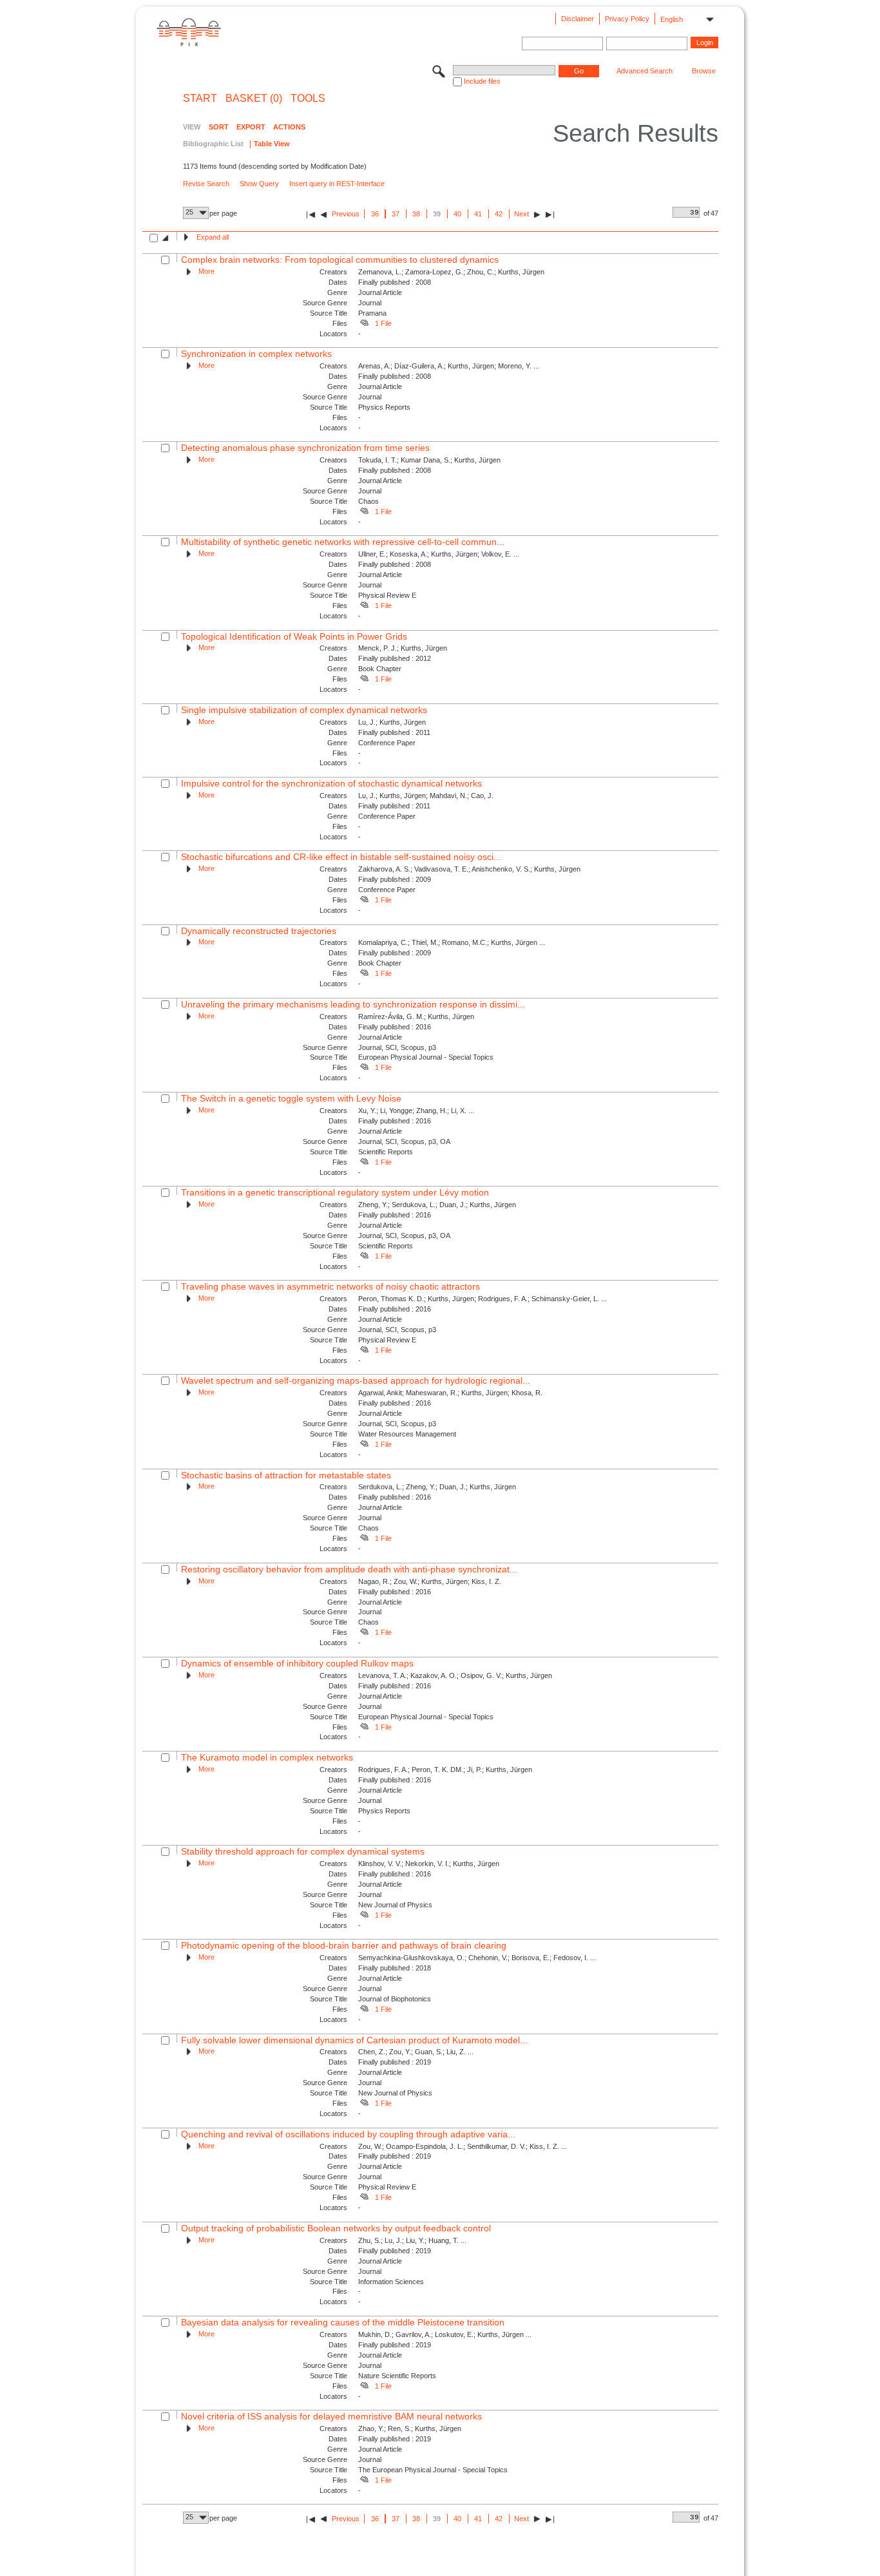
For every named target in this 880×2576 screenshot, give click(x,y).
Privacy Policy (627, 19)
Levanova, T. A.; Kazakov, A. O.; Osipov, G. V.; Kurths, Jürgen (455, 1675)
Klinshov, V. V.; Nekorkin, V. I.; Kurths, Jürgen (429, 1864)
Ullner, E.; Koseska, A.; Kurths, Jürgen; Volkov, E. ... (439, 554)
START (200, 99)
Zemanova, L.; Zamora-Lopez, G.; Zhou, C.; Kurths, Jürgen (451, 272)
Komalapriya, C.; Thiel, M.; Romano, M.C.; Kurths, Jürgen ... (452, 942)
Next (521, 214)
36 (375, 214)
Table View (272, 144)
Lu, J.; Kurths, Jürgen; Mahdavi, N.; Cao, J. (426, 796)
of (706, 213)
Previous (346, 214)
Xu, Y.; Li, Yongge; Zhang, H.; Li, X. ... (416, 1111)
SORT (219, 127)
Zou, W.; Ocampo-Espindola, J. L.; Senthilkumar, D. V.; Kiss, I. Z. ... (463, 2146)
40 (457, 214)
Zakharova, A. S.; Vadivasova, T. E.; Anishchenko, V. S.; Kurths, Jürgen (469, 869)
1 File (383, 323)
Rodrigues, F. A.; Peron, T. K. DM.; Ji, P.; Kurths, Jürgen (445, 1770)
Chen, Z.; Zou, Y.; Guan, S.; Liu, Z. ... (416, 2052)
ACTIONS (289, 127)
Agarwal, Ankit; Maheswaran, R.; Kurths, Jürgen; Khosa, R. (450, 1393)
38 (416, 214)
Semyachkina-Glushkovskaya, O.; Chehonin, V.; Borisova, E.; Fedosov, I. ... (477, 1958)
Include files (482, 81)
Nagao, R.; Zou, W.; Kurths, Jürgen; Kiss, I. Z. (430, 1581)
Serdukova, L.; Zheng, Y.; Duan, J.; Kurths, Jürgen (437, 1487)
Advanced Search (645, 71)
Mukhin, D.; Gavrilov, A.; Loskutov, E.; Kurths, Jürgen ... (445, 2334)
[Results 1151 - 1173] (550, 214)
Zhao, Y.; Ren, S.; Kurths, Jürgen (410, 2428)
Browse (704, 71)
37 (396, 214)
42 (499, 214)
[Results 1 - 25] (311, 214)
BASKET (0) (254, 99)
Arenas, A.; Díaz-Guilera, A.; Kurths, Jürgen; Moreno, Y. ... (449, 366)
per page (223, 213)
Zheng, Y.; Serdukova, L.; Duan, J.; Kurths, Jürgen (437, 1205)
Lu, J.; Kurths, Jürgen (392, 722)
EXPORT (251, 127)
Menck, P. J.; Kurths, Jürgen (403, 648)
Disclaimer (578, 19)
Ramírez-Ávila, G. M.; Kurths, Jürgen (416, 1016)
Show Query (259, 184)
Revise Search (206, 184)
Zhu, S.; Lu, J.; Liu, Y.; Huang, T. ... (412, 2240)
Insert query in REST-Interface (337, 184)
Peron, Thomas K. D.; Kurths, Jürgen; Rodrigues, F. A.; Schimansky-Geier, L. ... (483, 1299)
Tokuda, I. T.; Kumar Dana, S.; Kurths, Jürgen (429, 460)
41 (478, 214)
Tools (308, 99)
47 (714, 213)
